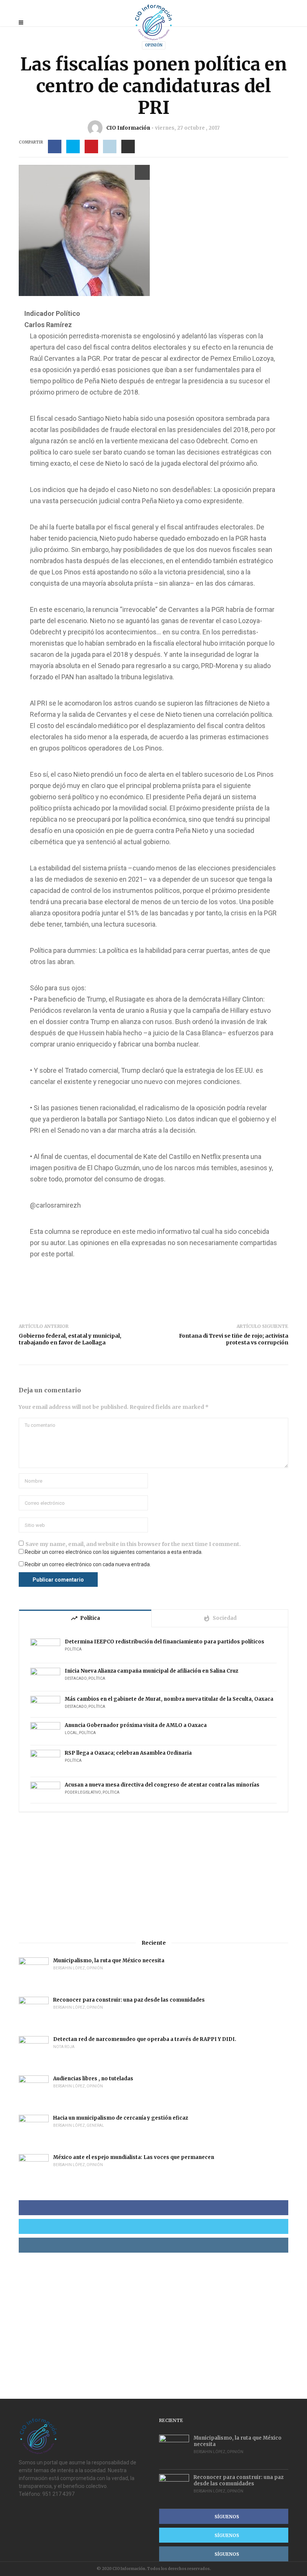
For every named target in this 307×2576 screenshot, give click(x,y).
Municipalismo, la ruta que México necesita (109, 1961)
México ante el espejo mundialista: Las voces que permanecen (134, 2157)
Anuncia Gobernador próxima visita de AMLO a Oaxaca (136, 1725)
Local (71, 1733)
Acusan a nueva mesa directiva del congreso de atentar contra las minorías (162, 1785)
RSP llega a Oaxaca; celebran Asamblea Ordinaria (128, 1753)
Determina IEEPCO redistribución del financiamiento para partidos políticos (165, 1642)
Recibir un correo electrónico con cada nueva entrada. (88, 1564)
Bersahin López (69, 1968)
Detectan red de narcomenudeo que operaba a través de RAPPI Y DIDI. (145, 2039)
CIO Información (128, 128)
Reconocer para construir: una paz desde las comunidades (129, 2000)
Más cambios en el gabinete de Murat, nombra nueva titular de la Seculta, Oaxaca (169, 1699)
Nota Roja (64, 2047)
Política (73, 1649)
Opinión (154, 45)
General (95, 2125)
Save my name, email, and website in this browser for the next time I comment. (133, 1544)
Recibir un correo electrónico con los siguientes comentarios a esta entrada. (114, 1552)
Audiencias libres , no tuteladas (93, 2079)
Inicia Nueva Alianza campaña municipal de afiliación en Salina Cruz (151, 1671)
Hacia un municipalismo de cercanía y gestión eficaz (121, 2118)
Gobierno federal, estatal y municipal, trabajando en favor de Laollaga (70, 1339)
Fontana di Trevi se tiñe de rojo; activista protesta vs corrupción (234, 1339)
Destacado (76, 1678)
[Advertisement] (153, 1876)
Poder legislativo (83, 1792)
